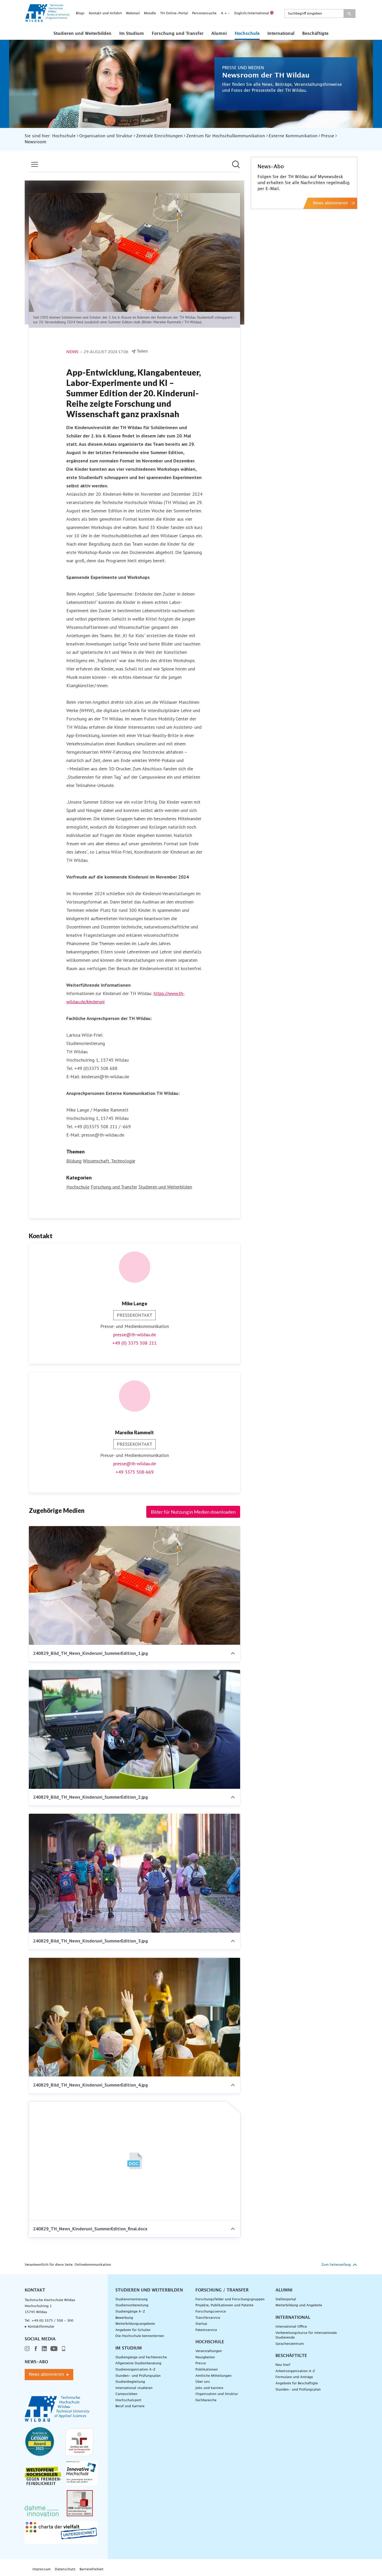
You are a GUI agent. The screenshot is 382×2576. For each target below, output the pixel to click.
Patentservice (206, 2330)
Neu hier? (283, 2365)
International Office (291, 2327)
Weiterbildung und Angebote (299, 2305)
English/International (252, 13)
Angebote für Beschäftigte (297, 2383)
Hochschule (247, 34)
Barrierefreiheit (91, 2569)
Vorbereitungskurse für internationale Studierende (306, 2335)
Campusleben (126, 2394)
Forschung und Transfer (178, 34)
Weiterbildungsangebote (135, 2324)
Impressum (42, 2569)
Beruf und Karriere (130, 2406)
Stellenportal (286, 2299)
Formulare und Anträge (294, 2377)
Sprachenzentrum (290, 2344)
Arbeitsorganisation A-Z (295, 2371)
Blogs (80, 13)
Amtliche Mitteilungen (213, 2376)
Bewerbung (124, 2318)
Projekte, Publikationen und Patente (224, 2305)
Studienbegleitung (130, 2382)
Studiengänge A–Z (130, 2312)
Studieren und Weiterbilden (83, 34)
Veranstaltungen (209, 2351)
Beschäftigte (315, 34)
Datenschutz (65, 2569)
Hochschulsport (128, 2400)
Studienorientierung (131, 2299)
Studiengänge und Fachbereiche (141, 2357)
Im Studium (132, 34)
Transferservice (208, 2318)
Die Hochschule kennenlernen (140, 2336)
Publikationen (207, 2370)
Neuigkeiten (205, 2357)
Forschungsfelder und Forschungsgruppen (230, 2299)
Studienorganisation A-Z (135, 2370)
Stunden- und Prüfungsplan (138, 2376)
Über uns (203, 2382)
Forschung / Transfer (222, 2290)
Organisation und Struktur (217, 2394)
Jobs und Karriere (209, 2388)
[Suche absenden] (349, 14)
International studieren (134, 2388)
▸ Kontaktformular (39, 2327)
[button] (83, 33)
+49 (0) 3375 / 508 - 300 (52, 2321)
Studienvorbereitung (132, 2305)
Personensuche (204, 13)
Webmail (133, 13)
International (281, 34)
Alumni (219, 34)
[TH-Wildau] (48, 20)
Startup (201, 2324)
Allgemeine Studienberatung (138, 2363)
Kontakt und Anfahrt (105, 13)
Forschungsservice (211, 2312)
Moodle (150, 13)
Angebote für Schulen (133, 2330)
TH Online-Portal (174, 13)
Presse (201, 2363)
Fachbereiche (206, 2400)
